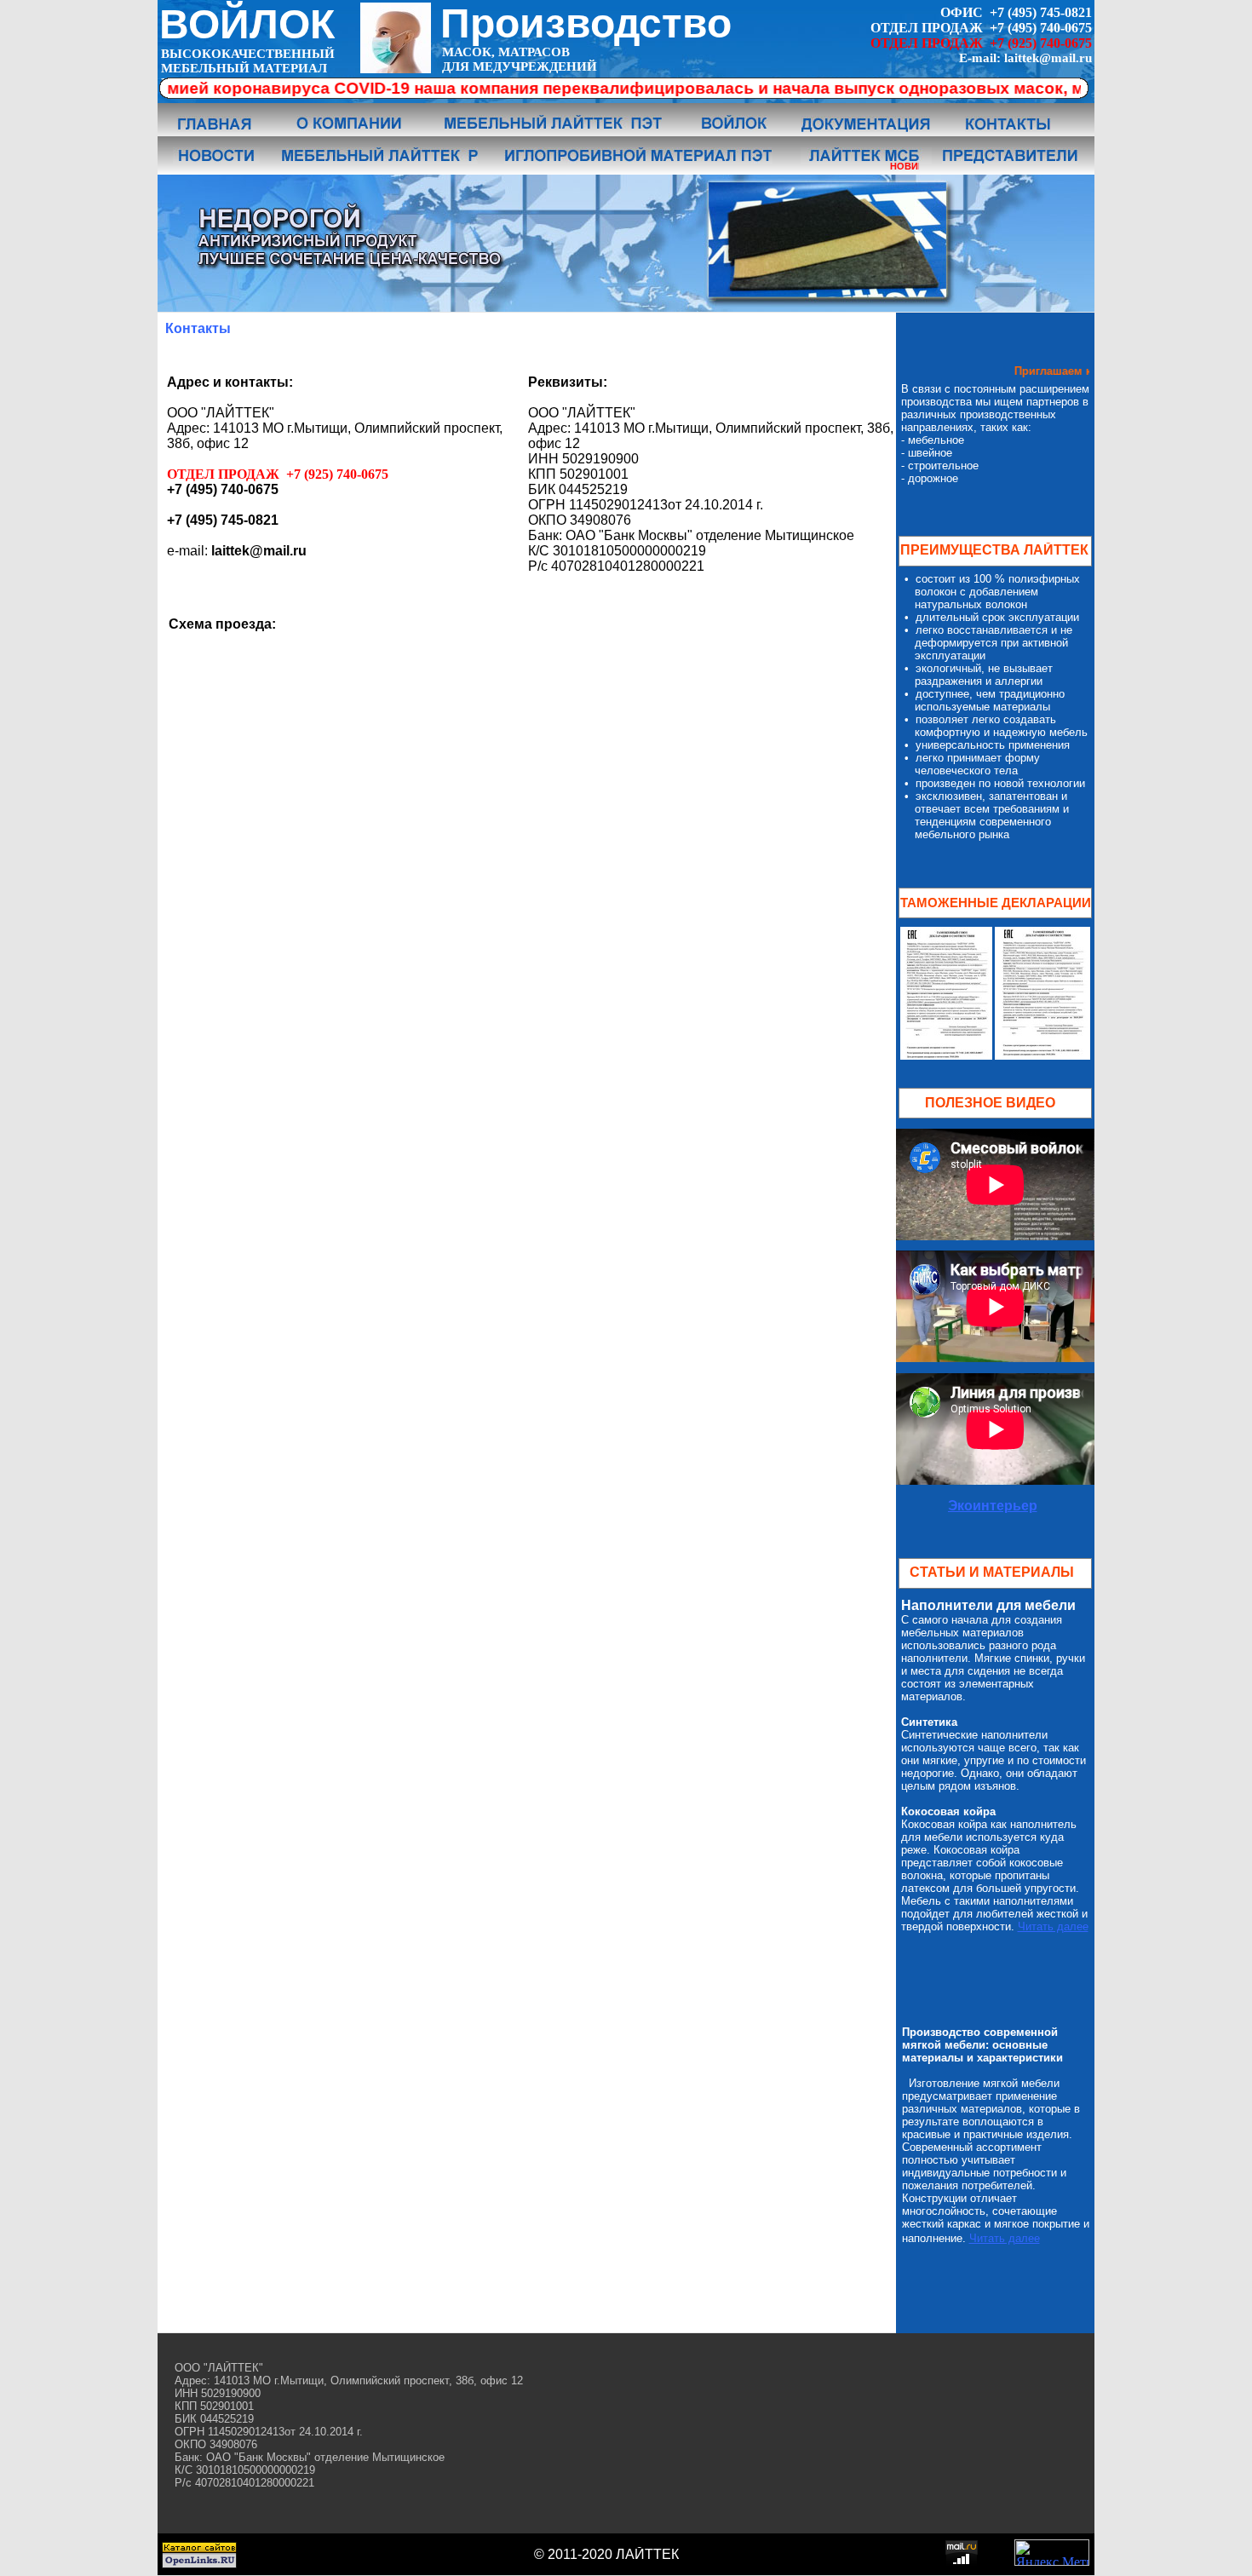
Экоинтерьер (993, 1506)
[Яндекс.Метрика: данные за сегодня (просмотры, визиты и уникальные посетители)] (1052, 2553)
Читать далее (1053, 1926)
